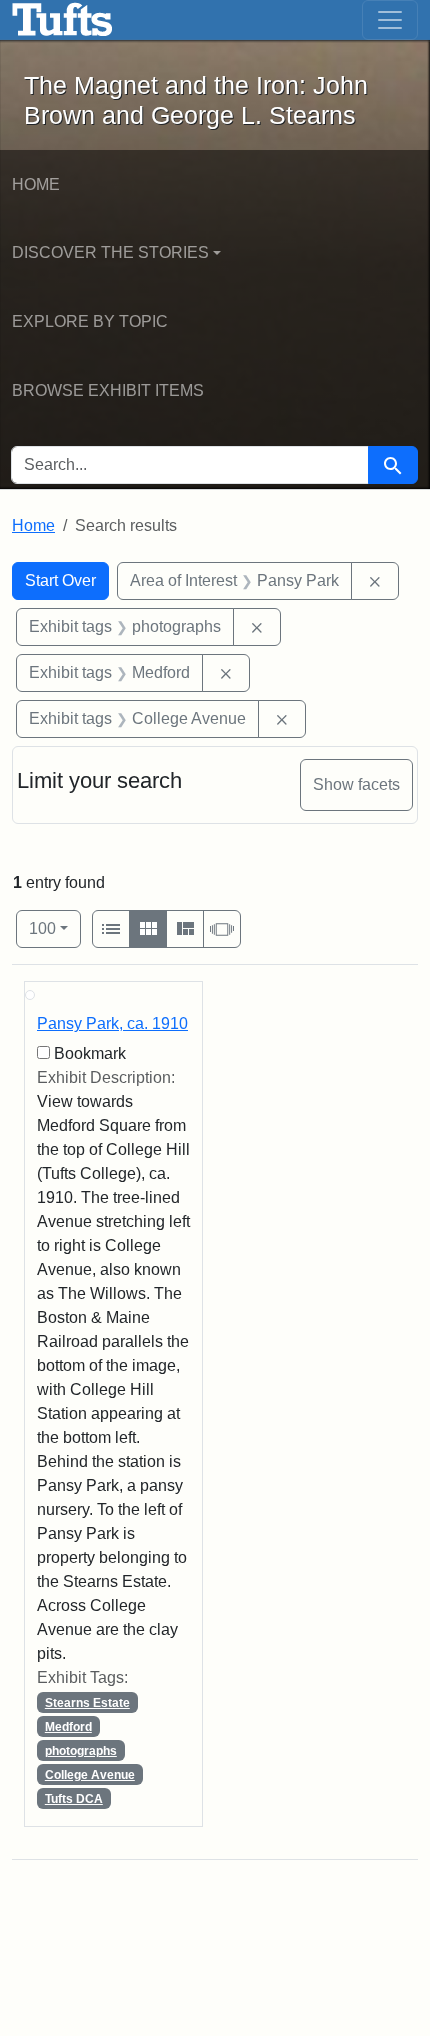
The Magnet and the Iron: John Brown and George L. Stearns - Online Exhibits (62, 20)
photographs (81, 1751)
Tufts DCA (74, 1799)
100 (55, 928)
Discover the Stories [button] (110, 252)
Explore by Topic (90, 321)
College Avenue (90, 1775)
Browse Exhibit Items (108, 390)
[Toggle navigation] (390, 20)
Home (36, 184)
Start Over (60, 580)
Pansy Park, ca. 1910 (112, 1023)
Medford (68, 1727)
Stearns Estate (87, 1703)
